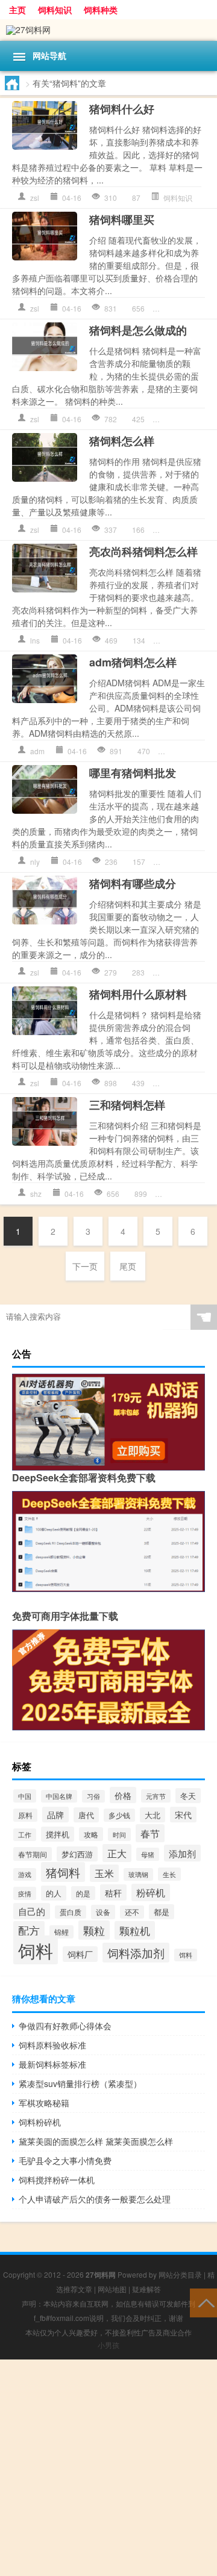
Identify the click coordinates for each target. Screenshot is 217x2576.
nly (35, 862)
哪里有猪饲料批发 (133, 773)
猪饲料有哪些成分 (133, 884)
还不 (132, 1912)
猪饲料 (63, 1872)
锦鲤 (61, 1932)
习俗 (93, 1796)
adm (37, 751)
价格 (123, 1795)
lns (35, 640)
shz (36, 1194)
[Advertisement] (108, 2468)
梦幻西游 (77, 1854)
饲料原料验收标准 (52, 2045)
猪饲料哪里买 (122, 220)
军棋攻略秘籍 (44, 2103)
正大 (117, 1853)
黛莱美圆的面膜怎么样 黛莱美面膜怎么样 (96, 2141)
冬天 (188, 1796)
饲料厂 (80, 1954)
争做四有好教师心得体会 (65, 2026)
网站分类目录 (180, 2274)
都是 (162, 1912)
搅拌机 (58, 1834)
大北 (153, 1815)
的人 (54, 1893)
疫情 (25, 1893)
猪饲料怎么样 (122, 441)
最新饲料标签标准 (52, 2064)
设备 (103, 1912)
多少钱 (119, 1815)
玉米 (104, 1873)
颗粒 (94, 1930)
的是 (83, 1893)
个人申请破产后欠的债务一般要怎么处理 (95, 2199)
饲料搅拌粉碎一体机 (57, 2180)
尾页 (128, 1266)
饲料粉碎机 (40, 2122)
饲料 (36, 1950)
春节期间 (33, 1854)
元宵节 (156, 1796)
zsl (35, 198)
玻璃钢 (138, 1874)
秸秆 (113, 1892)
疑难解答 (146, 2289)
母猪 (148, 1854)
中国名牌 (59, 1796)
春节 (150, 1833)
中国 (25, 1796)
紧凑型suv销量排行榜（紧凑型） (80, 2083)
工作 (25, 1835)
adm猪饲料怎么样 (133, 662)
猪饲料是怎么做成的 (138, 330)
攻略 (91, 1834)
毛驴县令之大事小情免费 (65, 2160)
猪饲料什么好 (122, 109)
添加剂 (182, 1853)
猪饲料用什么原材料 (138, 994)
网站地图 (112, 2289)
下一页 (85, 1266)
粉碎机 (151, 1892)
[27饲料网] (108, 30)
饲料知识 (55, 10)
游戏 (25, 1874)
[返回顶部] (203, 2302)
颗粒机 (135, 1930)
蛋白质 (71, 1912)
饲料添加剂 (136, 1953)
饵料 (186, 1955)
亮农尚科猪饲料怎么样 (143, 552)
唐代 (86, 1815)
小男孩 (108, 2345)
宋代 (183, 1815)
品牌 (55, 1815)
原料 (25, 1815)
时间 (119, 1834)
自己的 (32, 1911)
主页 (17, 10)
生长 (169, 1874)
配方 (29, 1930)
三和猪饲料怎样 (127, 1105)
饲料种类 (101, 10)
